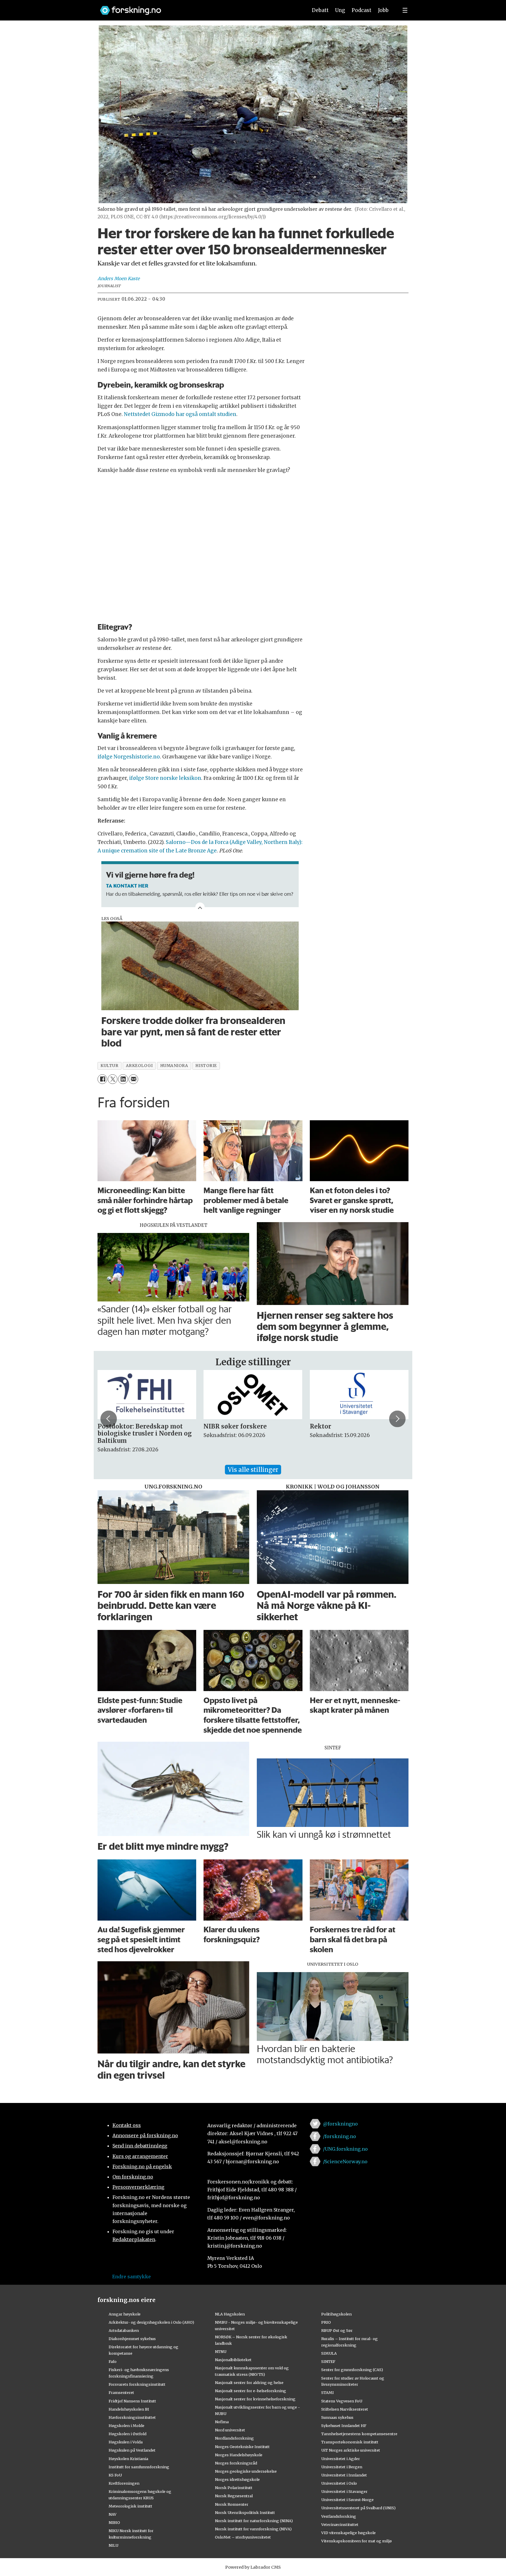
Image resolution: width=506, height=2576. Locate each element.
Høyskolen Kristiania (128, 2459)
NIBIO (114, 2522)
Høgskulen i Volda (126, 2442)
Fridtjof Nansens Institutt (132, 2401)
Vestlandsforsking (339, 2516)
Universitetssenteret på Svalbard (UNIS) (358, 2508)
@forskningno (340, 2124)
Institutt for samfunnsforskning (139, 2467)
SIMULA (329, 2353)
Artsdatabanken (124, 2330)
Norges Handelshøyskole (239, 2455)
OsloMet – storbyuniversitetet (243, 2537)
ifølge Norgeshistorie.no (129, 757)
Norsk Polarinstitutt (234, 2488)
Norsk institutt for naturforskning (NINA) (254, 2521)
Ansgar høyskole (125, 2314)
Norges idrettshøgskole (237, 2479)
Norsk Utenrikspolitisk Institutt (245, 2512)
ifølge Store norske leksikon (165, 778)
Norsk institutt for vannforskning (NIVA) (253, 2529)
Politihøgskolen (336, 2314)
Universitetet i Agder (341, 2459)
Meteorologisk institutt (130, 2506)
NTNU (221, 2351)
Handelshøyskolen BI (129, 2409)
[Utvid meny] (405, 10)
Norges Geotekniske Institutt (242, 2447)
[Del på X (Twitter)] (113, 1079)
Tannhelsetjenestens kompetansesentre (359, 2434)
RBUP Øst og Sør (337, 2330)
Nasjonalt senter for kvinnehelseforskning (255, 2399)
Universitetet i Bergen (342, 2467)
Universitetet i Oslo (339, 2483)
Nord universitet (230, 2430)
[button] (109, 1419)
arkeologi (139, 1066)
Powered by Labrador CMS (253, 2567)
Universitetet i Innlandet (344, 2475)
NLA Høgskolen (230, 2314)
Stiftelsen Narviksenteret (345, 2409)
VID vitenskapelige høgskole (348, 2533)
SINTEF (328, 2361)
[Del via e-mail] (133, 1079)
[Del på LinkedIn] (123, 1079)
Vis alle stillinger (253, 1470)
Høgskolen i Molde (126, 2426)
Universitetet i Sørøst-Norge (347, 2500)
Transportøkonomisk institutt (350, 2442)
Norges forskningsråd (236, 2463)
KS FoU (115, 2475)
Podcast (361, 10)
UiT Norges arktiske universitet (351, 2450)
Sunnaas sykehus (337, 2417)
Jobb (383, 10)
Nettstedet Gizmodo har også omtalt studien (180, 414)
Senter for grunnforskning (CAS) (352, 2370)
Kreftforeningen (124, 2483)
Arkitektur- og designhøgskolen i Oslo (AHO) (151, 2322)
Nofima (222, 2422)
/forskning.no (340, 2136)
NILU (113, 2545)
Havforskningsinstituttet (132, 2417)
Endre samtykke (131, 2277)
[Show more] (200, 907)
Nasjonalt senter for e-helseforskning (251, 2391)
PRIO (326, 2322)
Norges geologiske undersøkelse (246, 2471)
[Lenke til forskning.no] (198, 7)
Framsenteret (121, 2392)
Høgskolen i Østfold (128, 2434)
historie (206, 1066)
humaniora (174, 1066)
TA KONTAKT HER (127, 885)
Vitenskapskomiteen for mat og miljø (357, 2541)
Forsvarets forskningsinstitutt (137, 2384)
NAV (113, 2514)
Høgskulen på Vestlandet (132, 2450)
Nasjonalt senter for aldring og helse (249, 2383)
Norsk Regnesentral (234, 2496)
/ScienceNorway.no (345, 2161)
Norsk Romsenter (232, 2504)
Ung (340, 10)
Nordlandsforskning (234, 2438)
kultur (109, 1066)
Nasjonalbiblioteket (233, 2360)
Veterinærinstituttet (340, 2524)
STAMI (328, 2392)
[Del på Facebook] (102, 1079)
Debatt (320, 10)
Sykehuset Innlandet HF (344, 2426)
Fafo (113, 2361)
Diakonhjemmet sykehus (132, 2339)
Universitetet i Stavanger (344, 2491)
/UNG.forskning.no (345, 2149)
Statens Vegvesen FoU (342, 2401)
